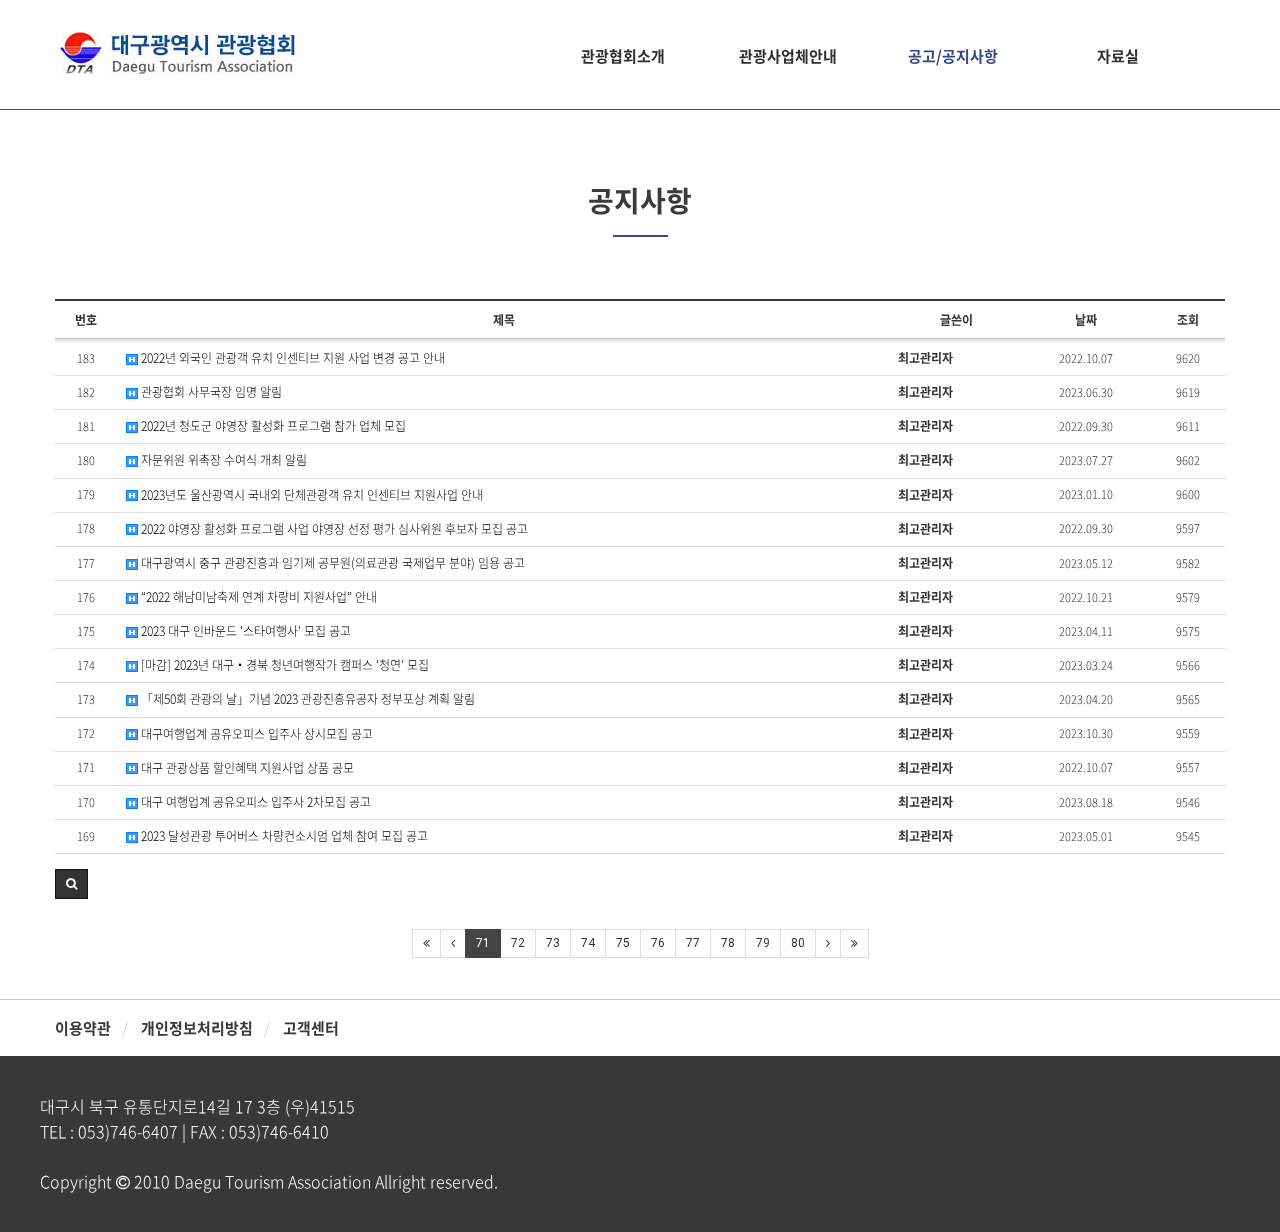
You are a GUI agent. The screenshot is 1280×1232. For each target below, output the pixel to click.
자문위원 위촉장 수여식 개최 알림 (222, 460)
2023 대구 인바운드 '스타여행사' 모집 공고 (244, 631)
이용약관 (83, 1028)
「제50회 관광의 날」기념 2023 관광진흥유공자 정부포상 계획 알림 (306, 699)
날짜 (1086, 320)
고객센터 (311, 1028)
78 (728, 943)
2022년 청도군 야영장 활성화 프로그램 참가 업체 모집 (272, 426)
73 (553, 943)
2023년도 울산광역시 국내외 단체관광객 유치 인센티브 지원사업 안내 (310, 495)
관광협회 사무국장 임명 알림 (210, 392)
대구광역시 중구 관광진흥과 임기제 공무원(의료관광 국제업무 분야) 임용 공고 (331, 563)
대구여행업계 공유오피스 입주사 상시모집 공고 (255, 734)
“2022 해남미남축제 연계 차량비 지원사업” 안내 (257, 597)
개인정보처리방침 (197, 1028)
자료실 (1118, 56)
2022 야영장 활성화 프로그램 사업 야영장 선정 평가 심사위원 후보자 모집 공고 (333, 529)
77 (693, 943)
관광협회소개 (623, 56)
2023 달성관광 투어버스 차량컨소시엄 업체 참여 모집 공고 (283, 836)
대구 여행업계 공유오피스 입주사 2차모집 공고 (254, 802)
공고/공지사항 (953, 56)
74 (588, 943)
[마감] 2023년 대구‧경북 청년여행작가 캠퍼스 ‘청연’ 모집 (283, 665)
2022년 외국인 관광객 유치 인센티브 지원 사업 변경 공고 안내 (291, 358)
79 (763, 943)
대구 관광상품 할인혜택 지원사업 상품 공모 (246, 768)
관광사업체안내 (788, 56)
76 (658, 943)
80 (798, 943)
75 (623, 943)
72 (518, 943)
